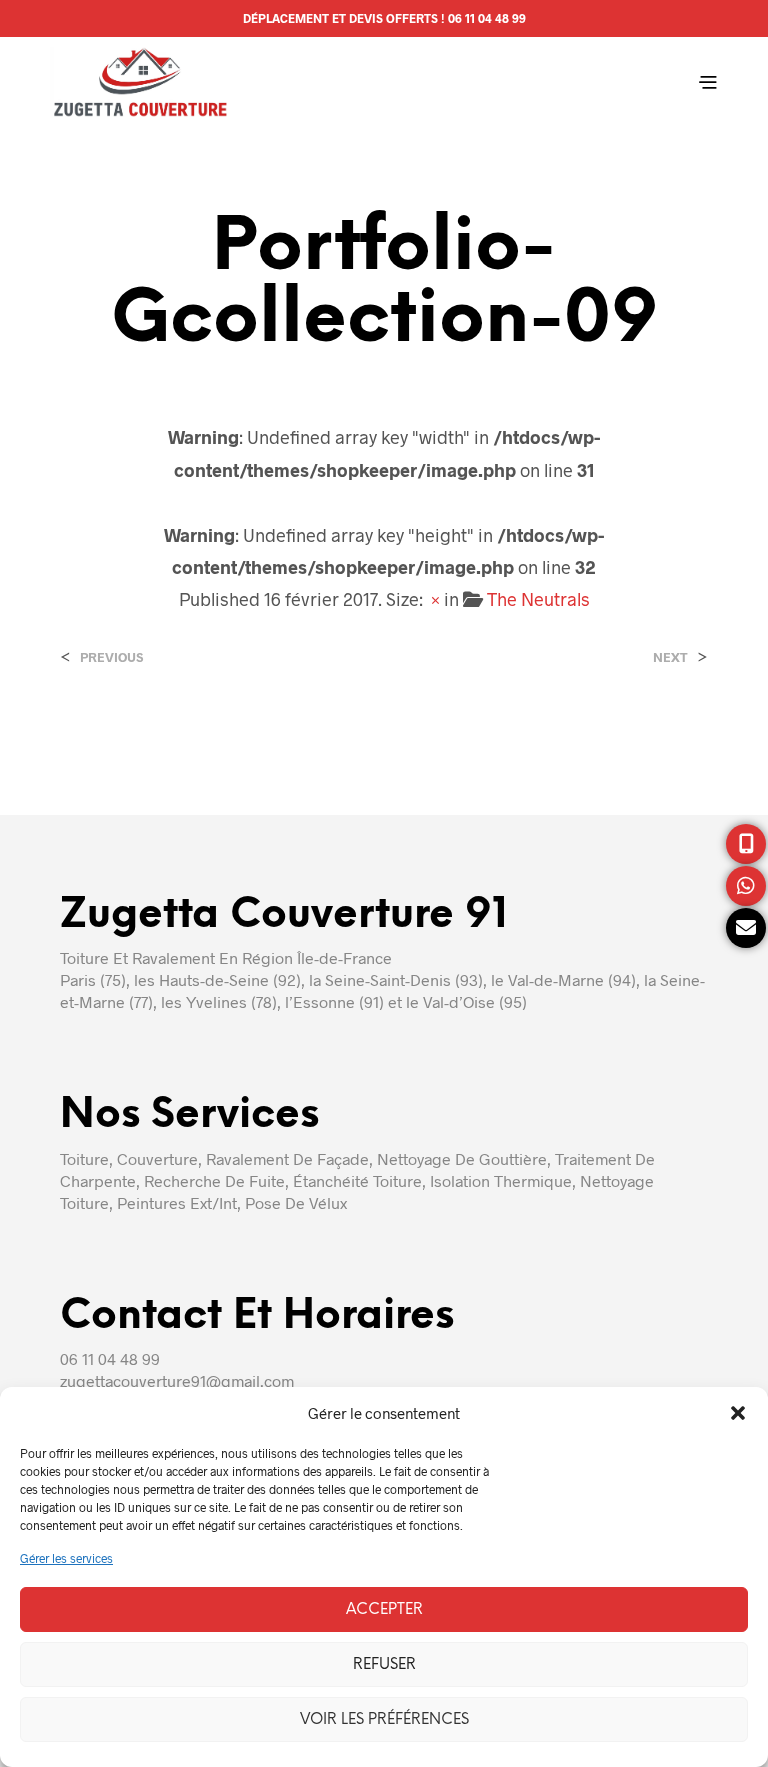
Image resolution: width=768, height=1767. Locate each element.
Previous (111, 657)
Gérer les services (66, 1558)
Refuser (384, 1665)
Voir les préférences (384, 1720)
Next (670, 657)
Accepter (384, 1610)
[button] (738, 1413)
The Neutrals (538, 599)
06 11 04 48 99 (487, 18)
